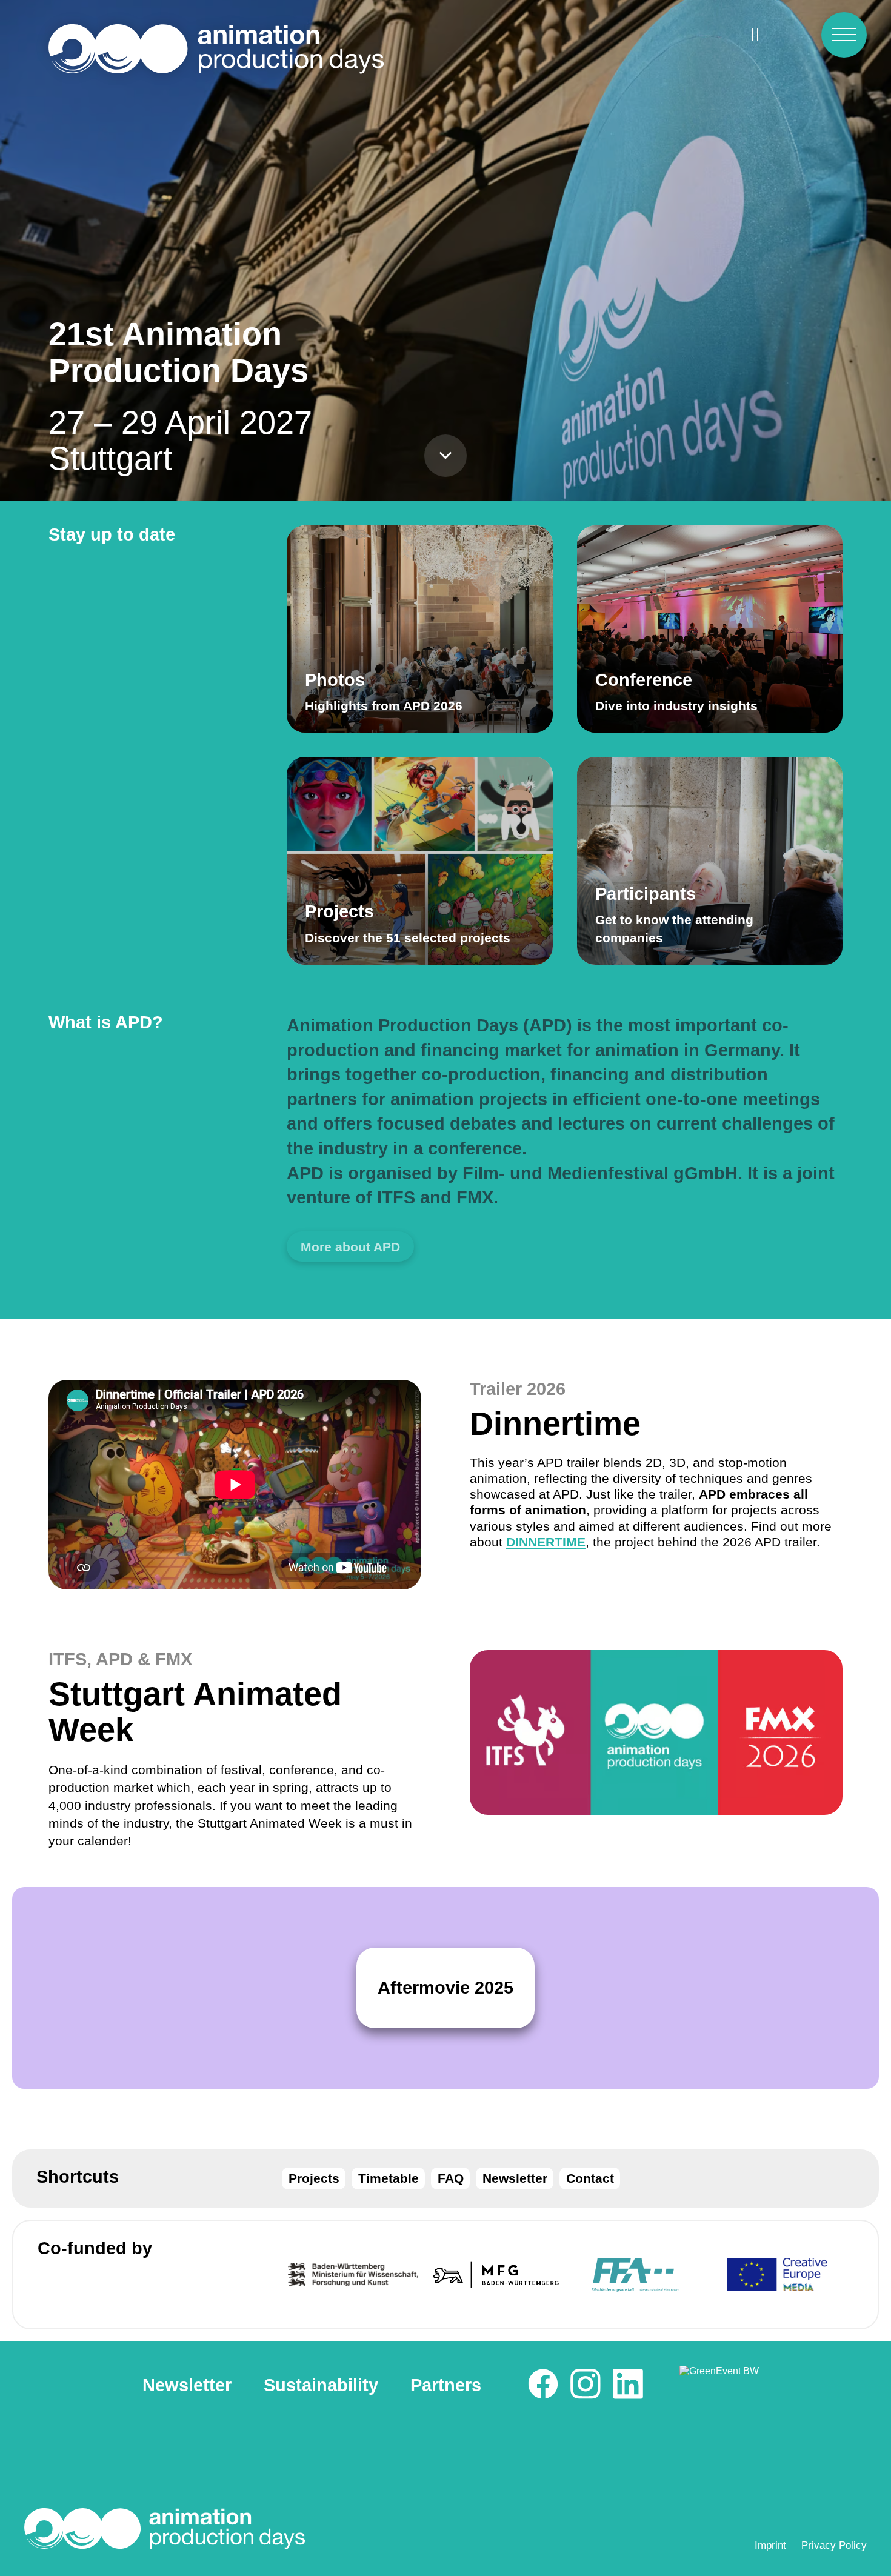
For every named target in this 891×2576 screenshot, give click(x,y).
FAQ (451, 2178)
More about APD (350, 1247)
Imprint (770, 2545)
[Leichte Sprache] (794, 35)
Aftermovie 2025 (446, 1988)
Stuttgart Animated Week (195, 1712)
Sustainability (321, 2385)
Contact (590, 2178)
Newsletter (515, 2178)
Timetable (389, 2178)
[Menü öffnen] (844, 35)
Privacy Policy (834, 2545)
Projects (314, 2178)
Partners (446, 2385)
